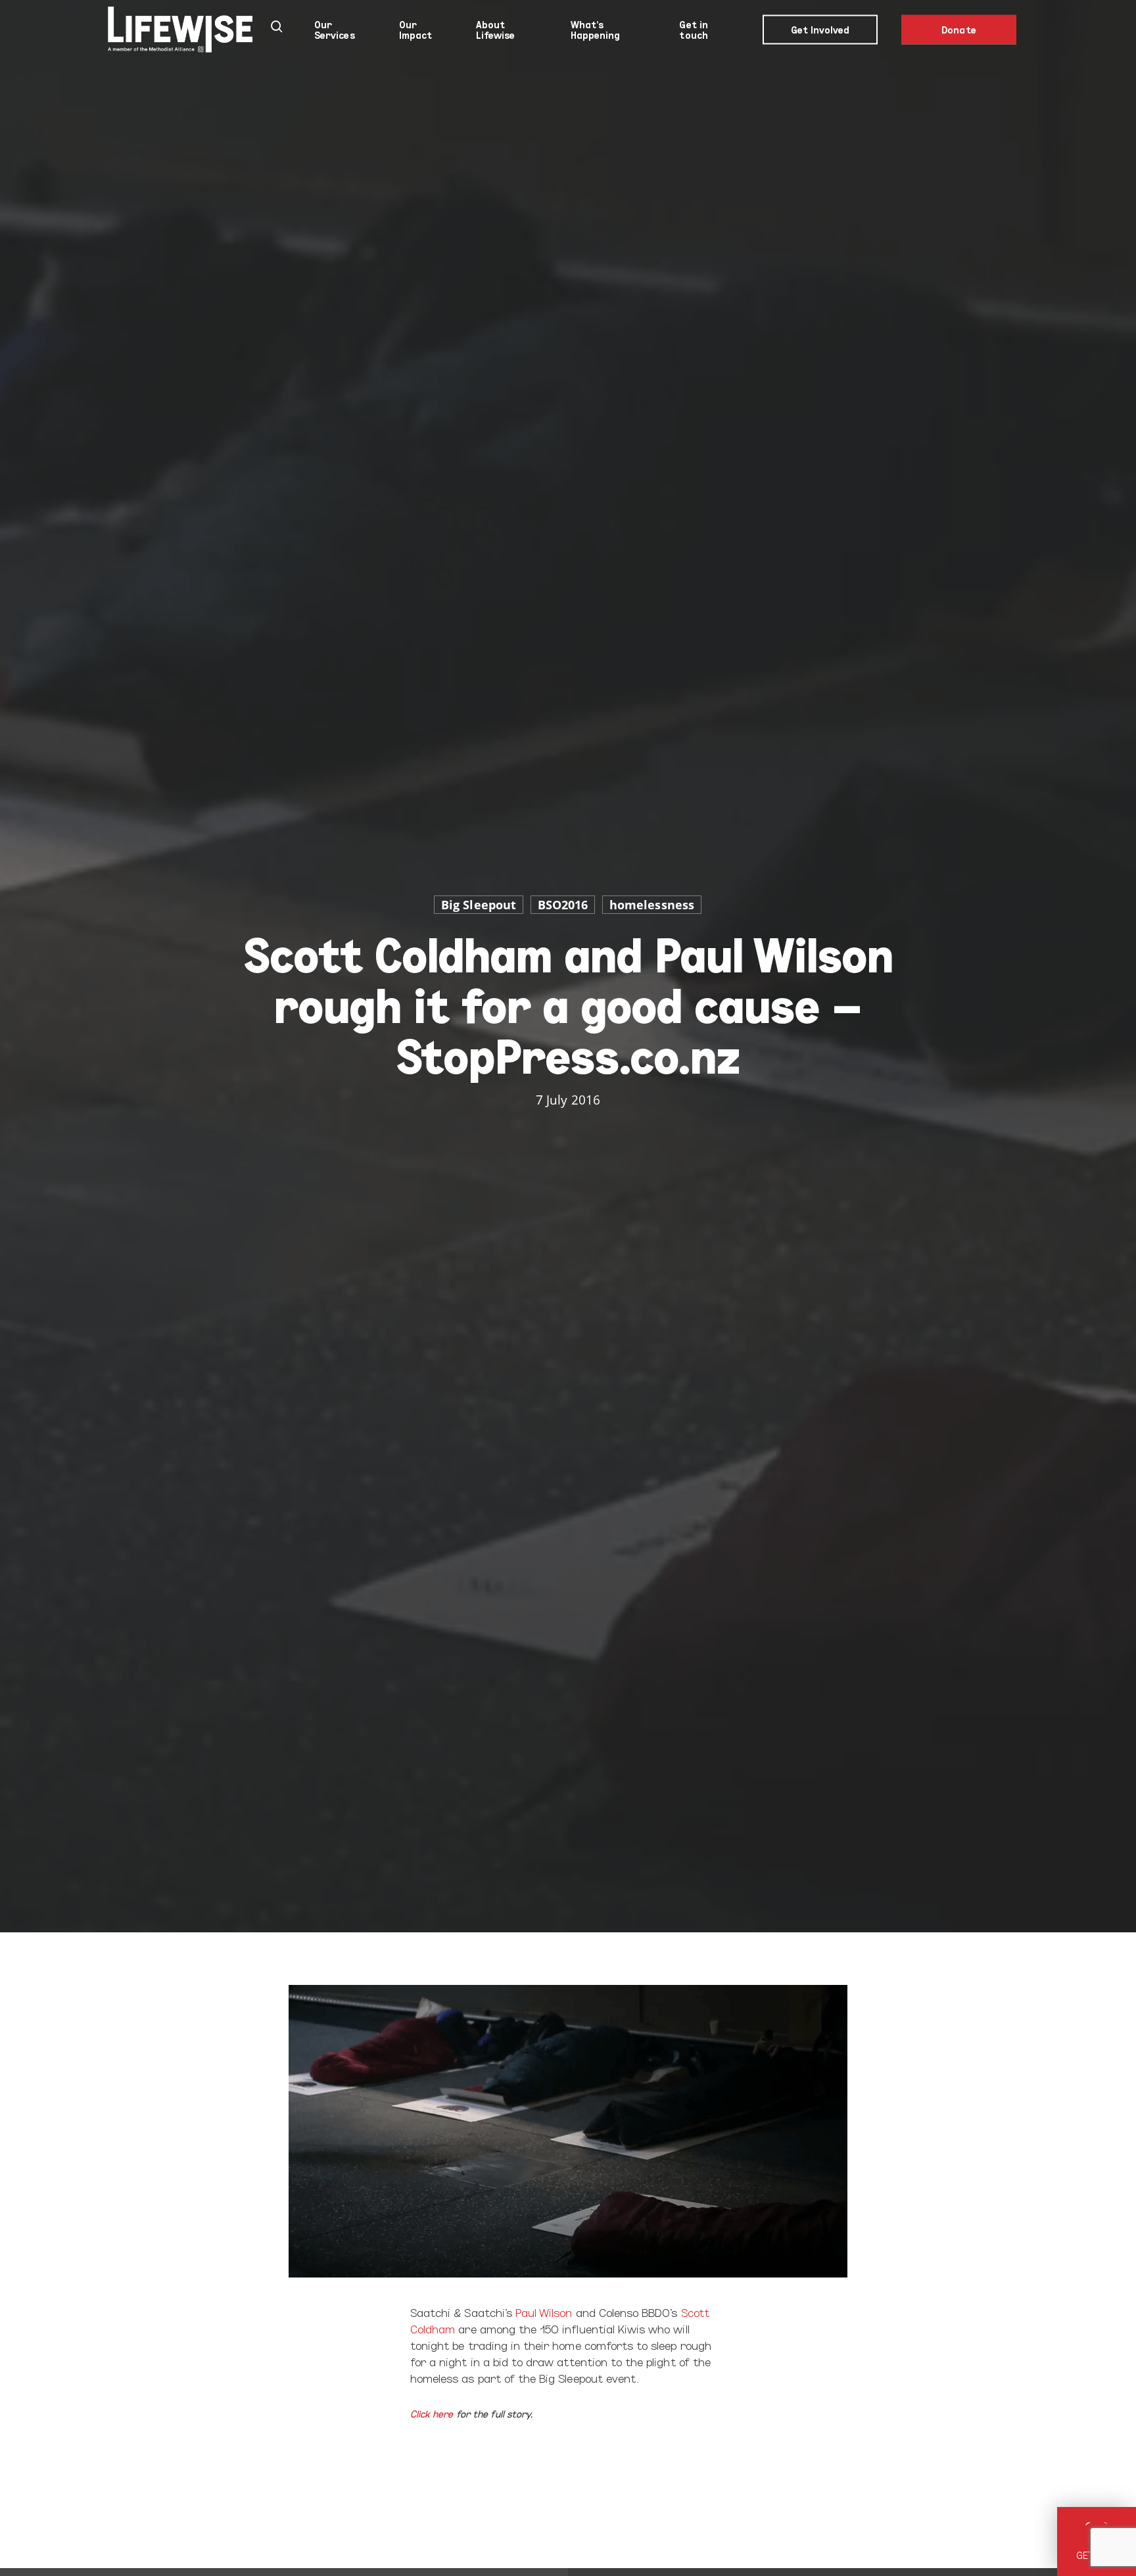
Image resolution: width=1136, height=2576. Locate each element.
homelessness (652, 905)
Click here (432, 2413)
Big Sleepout (479, 905)
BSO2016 (563, 905)
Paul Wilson (544, 2312)
